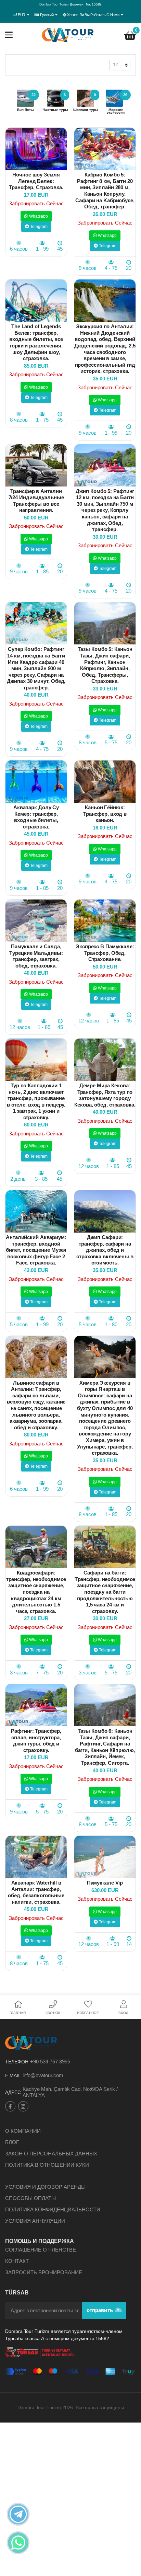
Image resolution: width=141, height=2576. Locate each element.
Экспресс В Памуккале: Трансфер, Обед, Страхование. (105, 953)
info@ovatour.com (43, 2075)
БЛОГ (12, 2142)
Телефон (17, 2062)
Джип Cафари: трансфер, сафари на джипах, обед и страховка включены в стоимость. (105, 1250)
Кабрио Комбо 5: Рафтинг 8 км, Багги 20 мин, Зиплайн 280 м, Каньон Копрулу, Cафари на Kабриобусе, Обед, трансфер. (105, 191)
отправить (100, 2310)
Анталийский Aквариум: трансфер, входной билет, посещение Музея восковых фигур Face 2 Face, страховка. (36, 1250)
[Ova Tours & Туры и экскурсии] (68, 35)
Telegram (38, 227)
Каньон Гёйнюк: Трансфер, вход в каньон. (105, 814)
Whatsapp (38, 216)
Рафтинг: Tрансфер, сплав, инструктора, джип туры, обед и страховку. (36, 1741)
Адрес (13, 2092)
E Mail (13, 2075)
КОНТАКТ (17, 2261)
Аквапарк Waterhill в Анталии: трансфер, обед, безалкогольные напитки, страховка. (36, 1892)
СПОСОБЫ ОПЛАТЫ (30, 2198)
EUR (22, 15)
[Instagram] (23, 2106)
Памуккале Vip (105, 1883)
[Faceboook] (10, 2106)
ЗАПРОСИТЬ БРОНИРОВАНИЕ (44, 2272)
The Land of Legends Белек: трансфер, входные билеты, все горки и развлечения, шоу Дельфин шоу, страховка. (36, 342)
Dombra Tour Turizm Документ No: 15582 (70, 4)
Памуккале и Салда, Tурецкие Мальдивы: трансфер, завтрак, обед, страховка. (36, 956)
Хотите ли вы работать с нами (93, 15)
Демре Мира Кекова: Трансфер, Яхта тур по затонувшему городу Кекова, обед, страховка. (105, 1095)
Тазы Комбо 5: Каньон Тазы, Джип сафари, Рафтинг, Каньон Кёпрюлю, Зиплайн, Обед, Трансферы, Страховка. (105, 665)
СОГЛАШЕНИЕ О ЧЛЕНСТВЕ (41, 2250)
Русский (47, 15)
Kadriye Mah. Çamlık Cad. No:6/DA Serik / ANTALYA (70, 2092)
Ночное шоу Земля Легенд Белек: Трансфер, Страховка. (36, 181)
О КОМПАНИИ (23, 2131)
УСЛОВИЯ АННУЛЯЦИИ (35, 2221)
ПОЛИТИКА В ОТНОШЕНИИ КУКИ (47, 2165)
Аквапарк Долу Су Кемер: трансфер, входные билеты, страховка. (36, 817)
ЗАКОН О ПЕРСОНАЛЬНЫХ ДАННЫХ (51, 2154)
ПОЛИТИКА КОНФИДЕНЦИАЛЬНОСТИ (53, 2209)
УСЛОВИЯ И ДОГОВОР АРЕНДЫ (45, 2187)
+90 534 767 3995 (50, 2062)
